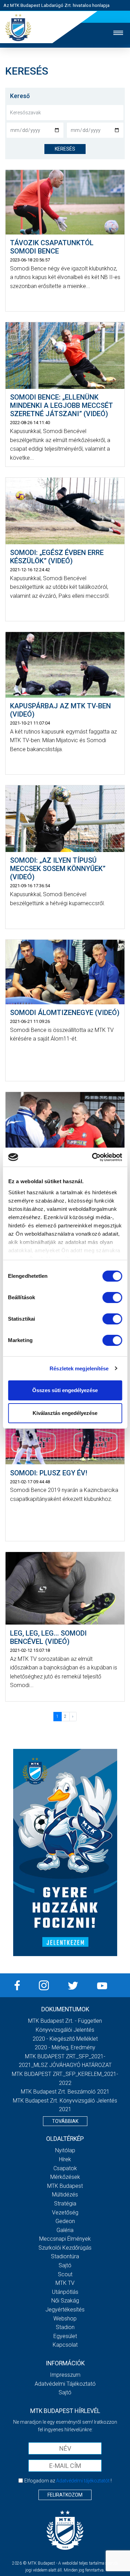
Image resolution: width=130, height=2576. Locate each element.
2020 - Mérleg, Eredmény (65, 2047)
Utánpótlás (65, 2292)
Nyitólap (65, 2150)
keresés (65, 149)
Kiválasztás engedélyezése (65, 1413)
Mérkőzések (65, 2177)
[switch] (112, 1297)
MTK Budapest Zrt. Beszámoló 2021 (65, 2092)
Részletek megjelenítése (79, 1368)
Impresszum (65, 2375)
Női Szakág (65, 2301)
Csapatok (65, 2168)
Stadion (65, 2327)
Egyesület (65, 2336)
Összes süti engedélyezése (65, 1390)
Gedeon (65, 2221)
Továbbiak (65, 2121)
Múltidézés (65, 2195)
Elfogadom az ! (68, 2481)
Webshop (65, 2319)
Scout (65, 2274)
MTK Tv (65, 2283)
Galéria (65, 2230)
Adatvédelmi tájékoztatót (83, 2481)
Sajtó (65, 2265)
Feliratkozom (65, 2495)
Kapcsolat (65, 2345)
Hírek (65, 2159)
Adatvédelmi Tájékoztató (65, 2384)
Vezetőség (65, 2213)
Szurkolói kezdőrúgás (65, 2248)
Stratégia (65, 2204)
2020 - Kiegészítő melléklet (65, 2039)
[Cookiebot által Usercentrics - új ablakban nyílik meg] (93, 1157)
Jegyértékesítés (65, 2310)
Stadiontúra (65, 2256)
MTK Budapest (65, 2186)
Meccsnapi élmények (65, 2239)
